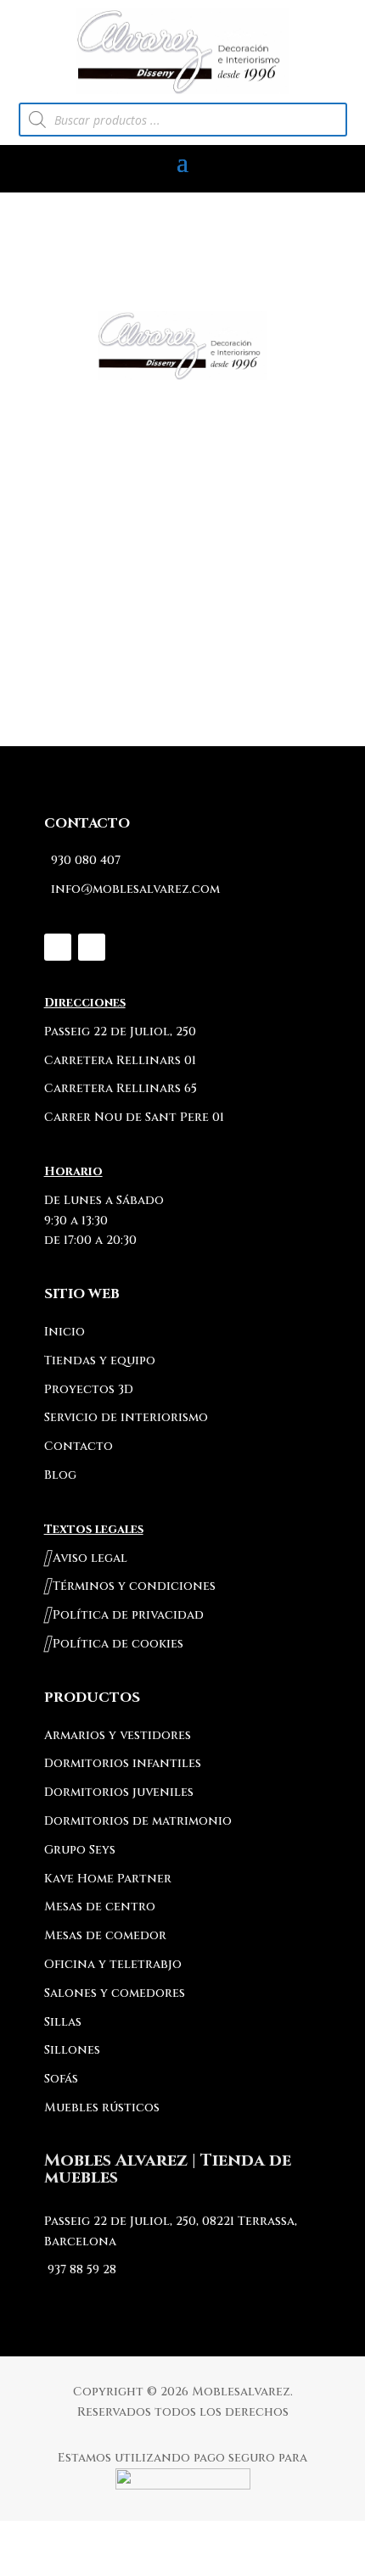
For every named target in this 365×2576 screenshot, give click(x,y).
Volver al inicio (182, 630)
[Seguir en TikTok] (92, 947)
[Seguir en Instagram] (58, 947)
